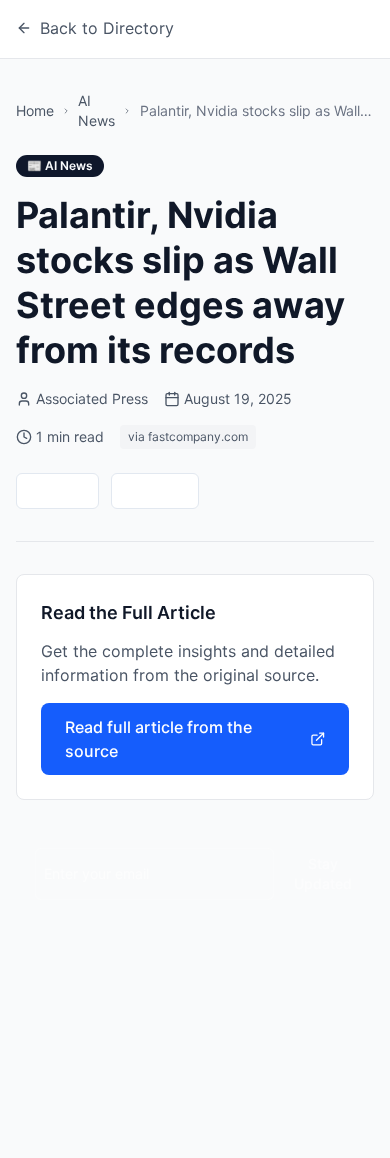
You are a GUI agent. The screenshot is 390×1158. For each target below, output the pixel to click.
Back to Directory (107, 28)
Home (35, 110)
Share (167, 490)
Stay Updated (323, 873)
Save (69, 490)
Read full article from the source (158, 739)
